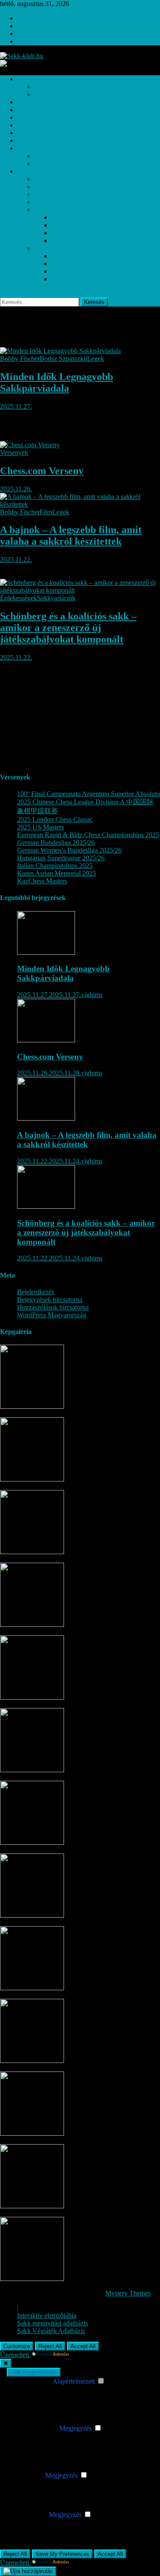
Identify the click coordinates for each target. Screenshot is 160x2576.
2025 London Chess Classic (55, 819)
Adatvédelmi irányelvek (49, 41)
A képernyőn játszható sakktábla (78, 202)
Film (23, 133)
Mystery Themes (128, 2293)
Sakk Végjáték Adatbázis (85, 264)
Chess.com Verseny (61, 164)
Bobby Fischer (20, 359)
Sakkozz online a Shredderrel (91, 279)
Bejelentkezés (36, 1292)
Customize (17, 2346)
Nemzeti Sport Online (64, 94)
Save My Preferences (62, 2554)
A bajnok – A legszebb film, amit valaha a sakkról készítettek (71, 536)
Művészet (30, 140)
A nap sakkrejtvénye (79, 271)
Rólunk (27, 26)
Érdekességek (36, 102)
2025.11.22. (16, 559)
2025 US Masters (41, 827)
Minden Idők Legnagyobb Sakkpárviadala (57, 382)
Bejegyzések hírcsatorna (50, 1300)
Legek (26, 125)
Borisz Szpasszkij (63, 359)
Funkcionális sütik (33, 2428)
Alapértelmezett (74, 2381)
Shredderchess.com (60, 248)
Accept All (83, 2346)
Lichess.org (50, 210)
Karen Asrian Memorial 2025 (57, 873)
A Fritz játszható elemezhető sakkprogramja (93, 179)
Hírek (25, 79)
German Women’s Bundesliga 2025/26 (69, 850)
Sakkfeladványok (58, 194)
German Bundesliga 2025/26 (56, 842)
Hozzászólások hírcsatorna (53, 1307)
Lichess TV (67, 225)
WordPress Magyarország (52, 1315)
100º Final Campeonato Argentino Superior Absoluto (89, 794)
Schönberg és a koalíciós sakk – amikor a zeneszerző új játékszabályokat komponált (68, 628)
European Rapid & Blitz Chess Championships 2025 (88, 835)
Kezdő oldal (33, 18)
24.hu (42, 87)
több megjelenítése (34, 2372)
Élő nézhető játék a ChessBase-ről (80, 187)
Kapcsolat (31, 34)
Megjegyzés (76, 2428)
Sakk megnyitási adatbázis (87, 256)
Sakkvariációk (36, 117)
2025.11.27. (16, 406)
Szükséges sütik (30, 2381)
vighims (92, 995)
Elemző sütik (26, 2475)
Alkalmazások (36, 171)
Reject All (50, 2346)
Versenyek (31, 148)
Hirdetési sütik (28, 2515)
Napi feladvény (72, 240)
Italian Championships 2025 (55, 866)
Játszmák (29, 110)
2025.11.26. (16, 489)
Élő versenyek (53, 156)
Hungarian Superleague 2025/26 (61, 858)
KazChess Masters (42, 881)
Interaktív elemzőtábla (81, 217)
